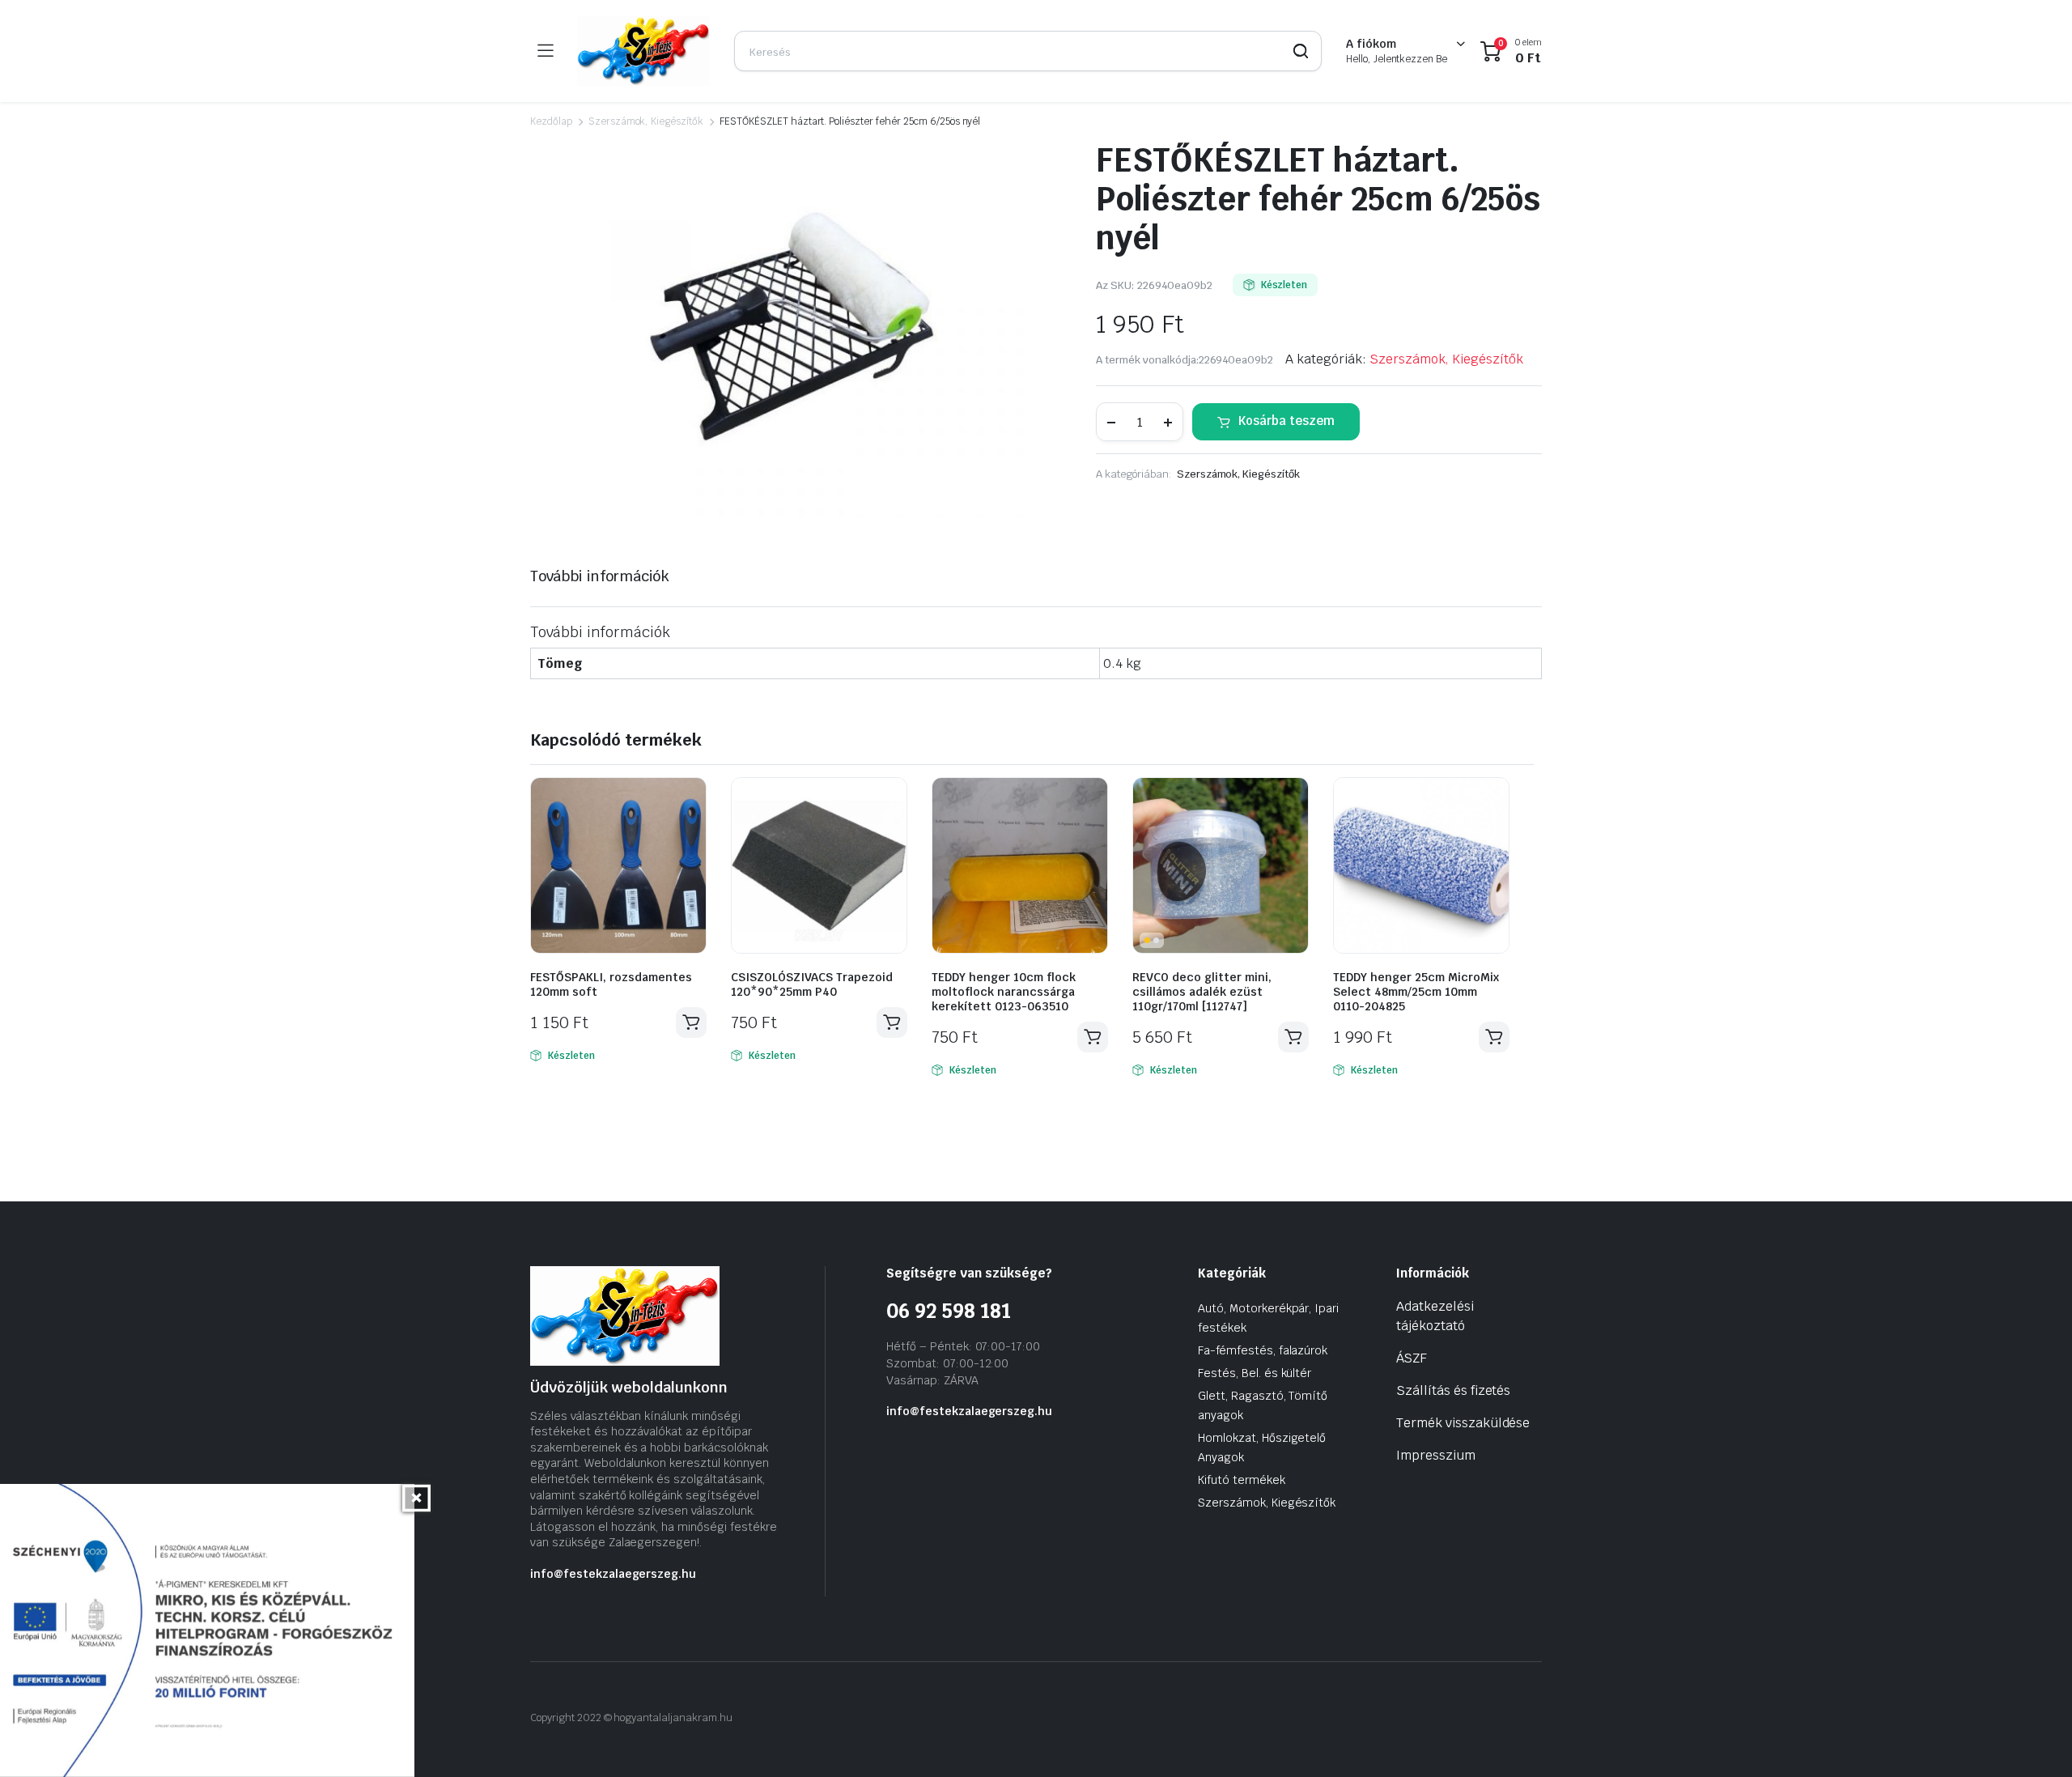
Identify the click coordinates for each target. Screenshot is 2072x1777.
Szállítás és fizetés (1453, 1390)
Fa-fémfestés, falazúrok (1263, 1350)
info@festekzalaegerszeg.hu (613, 1574)
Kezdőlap (551, 121)
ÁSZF (1412, 1358)
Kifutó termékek (1242, 1480)
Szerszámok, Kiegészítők (646, 121)
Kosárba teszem (1287, 421)
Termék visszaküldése (1463, 1423)
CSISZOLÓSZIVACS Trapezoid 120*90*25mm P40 (812, 984)
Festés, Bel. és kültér (1255, 1373)
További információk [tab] (600, 576)
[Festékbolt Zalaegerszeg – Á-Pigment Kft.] (643, 51)
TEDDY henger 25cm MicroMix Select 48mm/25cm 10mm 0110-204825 (1416, 992)
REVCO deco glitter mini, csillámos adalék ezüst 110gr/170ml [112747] (1202, 992)
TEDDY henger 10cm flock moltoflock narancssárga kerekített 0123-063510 (1004, 992)
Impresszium (1436, 1455)
